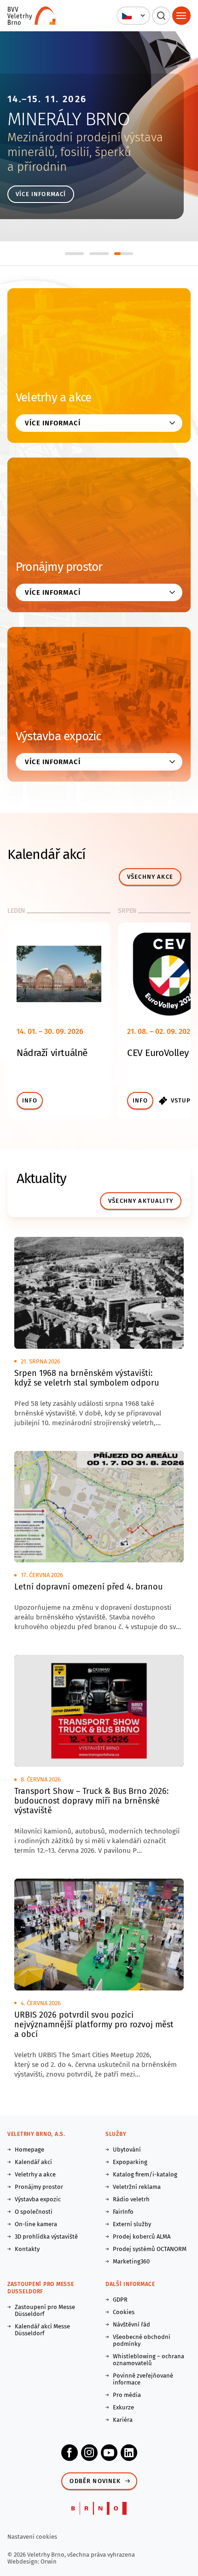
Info (30, 1100)
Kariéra (123, 2420)
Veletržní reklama (137, 2187)
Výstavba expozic (58, 736)
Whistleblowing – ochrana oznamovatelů (148, 2360)
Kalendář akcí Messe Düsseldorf (42, 2330)
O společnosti (34, 2212)
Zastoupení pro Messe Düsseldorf (45, 2310)
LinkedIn (129, 2453)
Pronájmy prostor (59, 567)
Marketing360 (131, 2261)
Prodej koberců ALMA (142, 2237)
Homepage (29, 2150)
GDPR (120, 2300)
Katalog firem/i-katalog (145, 2174)
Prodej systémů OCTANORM (150, 2249)
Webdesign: (24, 2561)
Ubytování (127, 2150)
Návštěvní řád (131, 2324)
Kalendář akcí (33, 2162)
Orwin (49, 2561)
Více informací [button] (53, 423)
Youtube (109, 2453)
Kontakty (27, 2249)
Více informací (41, 194)
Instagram (89, 2453)
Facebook (70, 2453)
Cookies (124, 2312)
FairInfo (123, 2212)
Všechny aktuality (141, 1201)
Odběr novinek (95, 2481)
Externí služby (132, 2224)
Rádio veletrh (131, 2199)
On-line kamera (36, 2224)
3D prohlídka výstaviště (46, 2237)
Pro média (127, 2395)
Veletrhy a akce (53, 397)
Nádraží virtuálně (52, 1053)
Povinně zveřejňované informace (143, 2379)
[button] (133, 16)
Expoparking (130, 2162)
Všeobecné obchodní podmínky (142, 2340)
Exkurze (123, 2407)
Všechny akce (150, 877)
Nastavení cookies (32, 2537)
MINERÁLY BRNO (68, 119)
